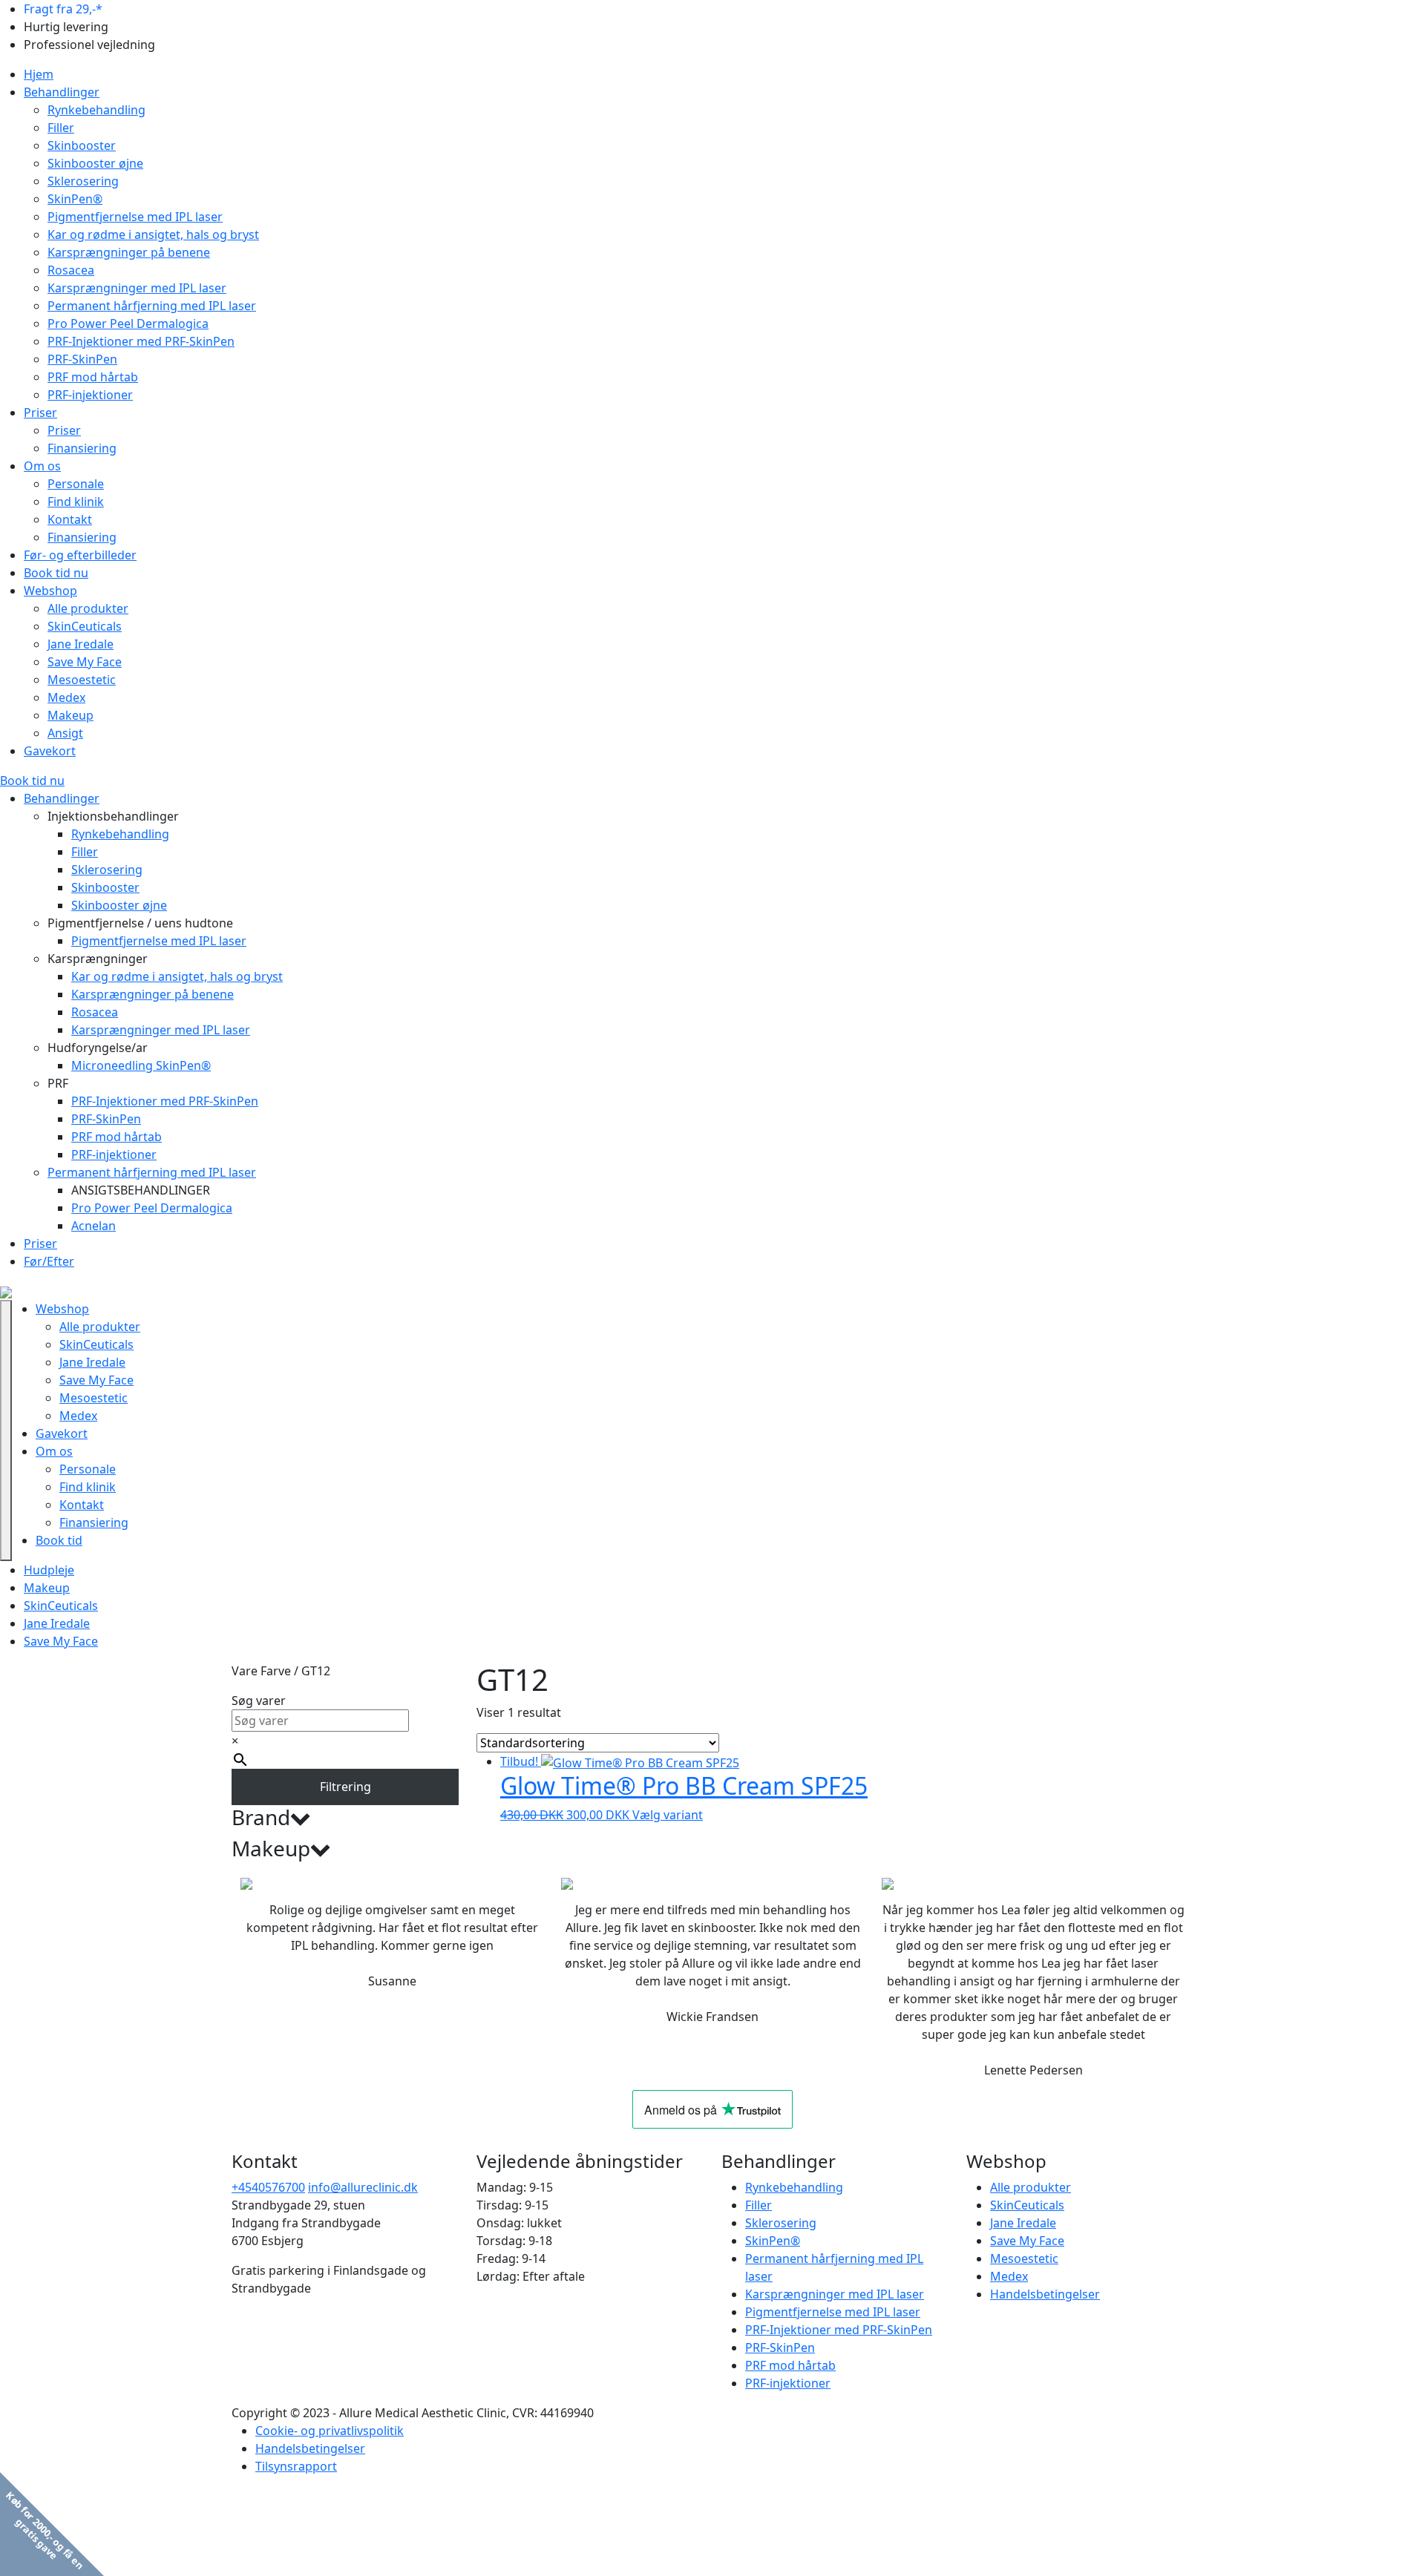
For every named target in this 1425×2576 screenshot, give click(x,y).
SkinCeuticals (85, 626)
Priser (40, 413)
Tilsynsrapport (296, 2466)
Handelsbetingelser (1045, 2294)
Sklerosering (83, 181)
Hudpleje (49, 1570)
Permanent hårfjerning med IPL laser (152, 306)
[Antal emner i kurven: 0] (163, 1430)
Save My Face (85, 662)
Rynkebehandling (96, 110)
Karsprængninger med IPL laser (137, 288)
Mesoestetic (82, 680)
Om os (42, 466)
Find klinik (76, 502)
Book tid (59, 1540)
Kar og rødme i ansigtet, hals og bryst (153, 234)
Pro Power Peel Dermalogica (128, 323)
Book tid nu (56, 573)
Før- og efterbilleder (80, 555)
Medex (66, 697)
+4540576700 (268, 2187)
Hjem (39, 74)
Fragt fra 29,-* (63, 9)
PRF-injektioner (90, 395)
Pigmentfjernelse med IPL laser (135, 217)
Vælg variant (668, 1815)
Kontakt (70, 519)
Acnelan (94, 1226)
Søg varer (259, 1701)
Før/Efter (49, 1261)
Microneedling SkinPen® (141, 1065)
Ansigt (65, 733)
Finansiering (82, 448)
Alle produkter (88, 608)
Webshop (50, 591)
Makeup (71, 715)
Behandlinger (62, 92)
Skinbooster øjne (95, 163)
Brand (261, 1818)
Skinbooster (82, 145)
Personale (76, 484)
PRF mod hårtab (93, 377)
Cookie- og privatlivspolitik (330, 2431)
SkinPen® (75, 199)
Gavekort (50, 751)
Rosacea (71, 270)
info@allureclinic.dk (363, 2187)
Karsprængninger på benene (129, 252)
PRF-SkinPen (82, 359)
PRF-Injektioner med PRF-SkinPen (141, 341)
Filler (61, 128)
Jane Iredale (81, 644)
